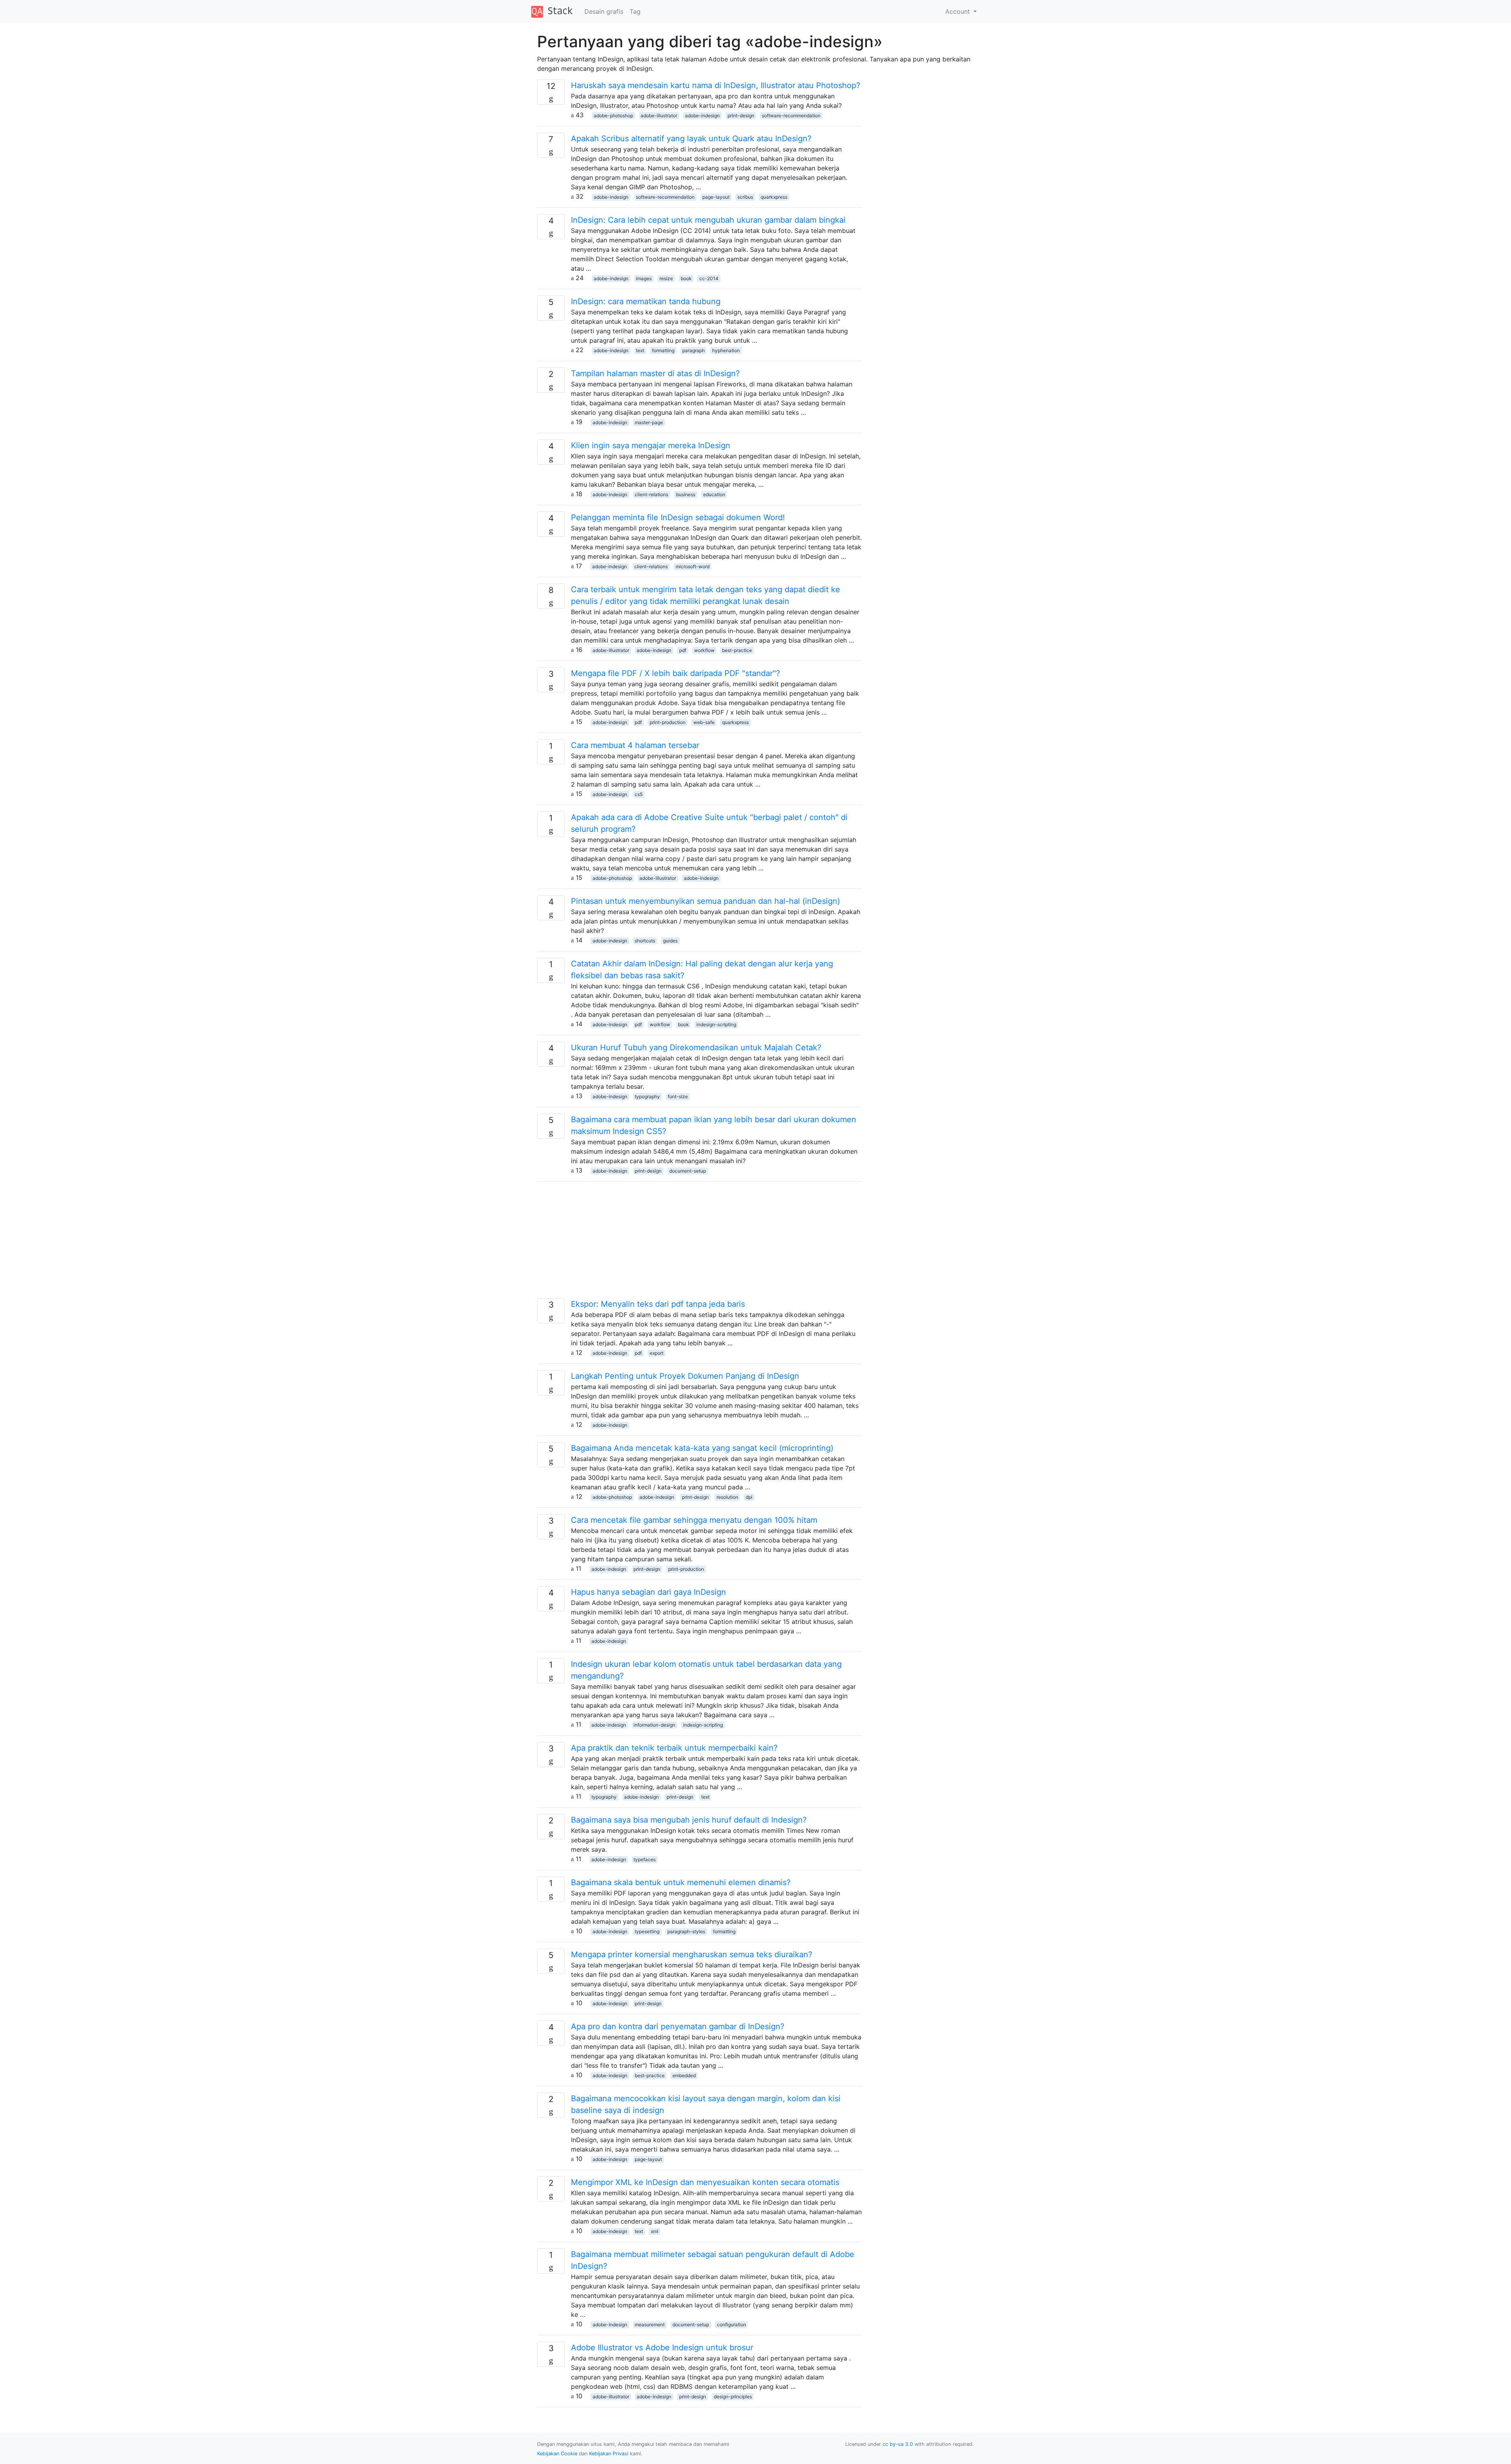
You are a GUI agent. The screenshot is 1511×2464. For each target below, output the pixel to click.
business (686, 494)
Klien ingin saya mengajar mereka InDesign (651, 445)
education (714, 494)
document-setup (688, 1171)
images (644, 278)
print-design (741, 115)
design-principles (733, 2397)
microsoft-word (693, 566)
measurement (650, 2325)
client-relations (651, 494)
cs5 (639, 794)
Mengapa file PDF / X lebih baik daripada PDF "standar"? (675, 673)
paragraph (694, 350)
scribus (745, 197)
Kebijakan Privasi (609, 2454)
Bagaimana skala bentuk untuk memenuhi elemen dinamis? (681, 1882)
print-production (668, 722)
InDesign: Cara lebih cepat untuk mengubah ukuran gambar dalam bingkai (708, 220)
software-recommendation (791, 115)
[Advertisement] (699, 1243)
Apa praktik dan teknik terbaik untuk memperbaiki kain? (674, 1748)
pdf (683, 650)
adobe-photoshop (613, 115)
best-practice (737, 650)
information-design (654, 1725)
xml (655, 2231)
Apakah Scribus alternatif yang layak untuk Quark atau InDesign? (691, 139)
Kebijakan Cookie (557, 2454)
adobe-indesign (702, 115)
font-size (678, 1096)
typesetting (647, 1931)
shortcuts (645, 941)
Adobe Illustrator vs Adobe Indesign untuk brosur (662, 2348)
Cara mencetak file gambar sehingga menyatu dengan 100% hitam (694, 1520)
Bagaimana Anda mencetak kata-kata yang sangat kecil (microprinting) (702, 1448)
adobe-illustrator (659, 115)
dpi (749, 1497)
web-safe (704, 722)
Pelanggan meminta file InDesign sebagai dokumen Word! (678, 517)
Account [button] (959, 11)
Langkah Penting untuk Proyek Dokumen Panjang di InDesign (685, 1376)
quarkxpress (774, 197)
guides (670, 941)
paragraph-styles (686, 1931)
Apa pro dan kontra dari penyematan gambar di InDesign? (678, 2026)
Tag (635, 11)
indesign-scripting (716, 1024)
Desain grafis (604, 11)
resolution (727, 1497)
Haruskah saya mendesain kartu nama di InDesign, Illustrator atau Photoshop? (716, 85)
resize (666, 278)
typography (647, 1096)
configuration (731, 2325)
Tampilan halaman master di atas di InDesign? (655, 373)
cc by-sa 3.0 (898, 2444)
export (657, 1353)
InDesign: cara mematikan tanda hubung (646, 301)
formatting (663, 350)
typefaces (645, 1859)
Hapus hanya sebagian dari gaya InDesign (648, 1592)
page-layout (716, 197)
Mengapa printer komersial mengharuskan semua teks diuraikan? (692, 1954)
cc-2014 (709, 278)
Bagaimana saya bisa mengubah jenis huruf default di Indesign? (689, 1820)
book (686, 278)
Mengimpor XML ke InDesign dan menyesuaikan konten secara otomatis (705, 2182)
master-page (649, 422)
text (640, 350)
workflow (704, 650)
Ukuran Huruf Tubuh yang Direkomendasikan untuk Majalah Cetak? (696, 1047)
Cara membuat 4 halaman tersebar (635, 745)
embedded (684, 2075)
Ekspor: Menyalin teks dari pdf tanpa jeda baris (658, 1304)
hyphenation (726, 350)
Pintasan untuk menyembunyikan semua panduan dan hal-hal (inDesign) (706, 901)
